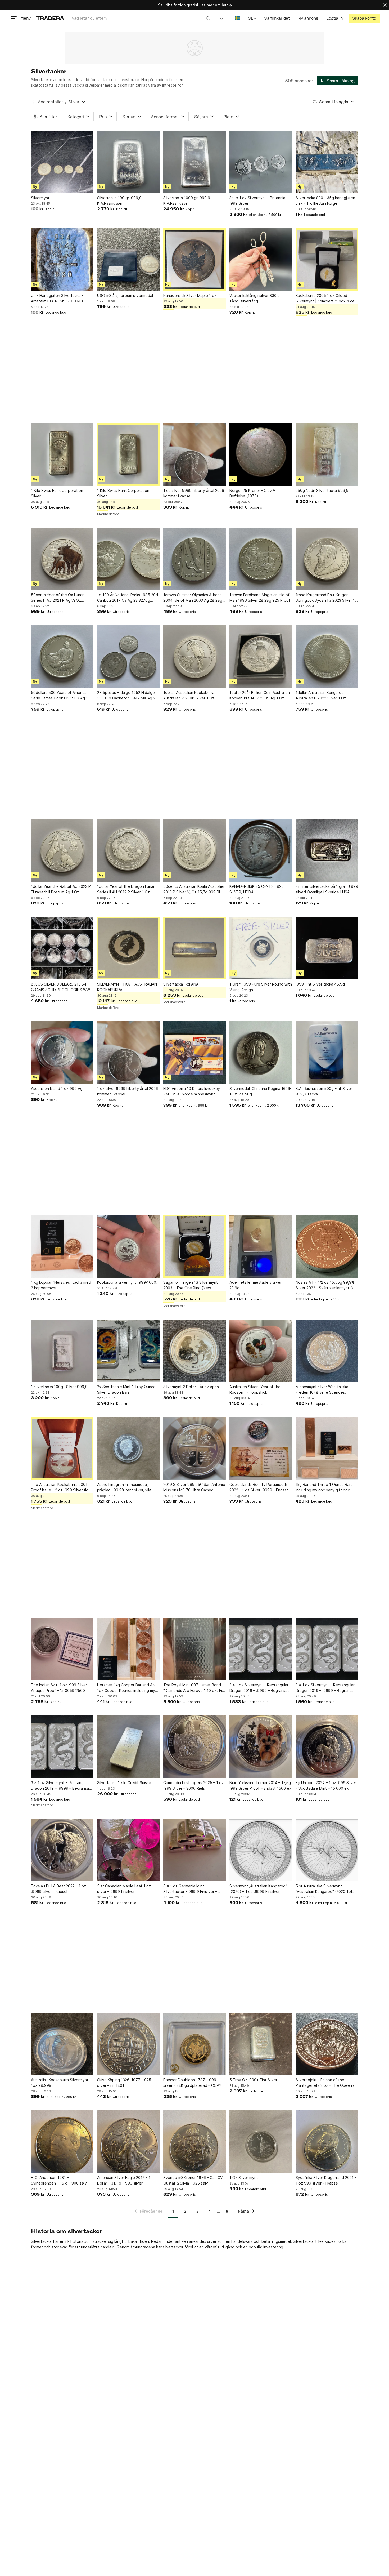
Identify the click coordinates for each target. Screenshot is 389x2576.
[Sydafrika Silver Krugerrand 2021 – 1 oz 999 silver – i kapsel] (327, 2142)
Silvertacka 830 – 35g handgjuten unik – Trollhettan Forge (325, 200)
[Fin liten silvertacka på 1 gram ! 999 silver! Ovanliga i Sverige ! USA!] (327, 850)
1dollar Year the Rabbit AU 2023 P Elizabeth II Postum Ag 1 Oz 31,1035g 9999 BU (61, 889)
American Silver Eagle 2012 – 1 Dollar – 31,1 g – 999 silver (124, 2180)
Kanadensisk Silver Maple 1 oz (190, 295)
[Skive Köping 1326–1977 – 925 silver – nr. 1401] (128, 2044)
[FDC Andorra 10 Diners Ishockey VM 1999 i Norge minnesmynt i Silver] (195, 1053)
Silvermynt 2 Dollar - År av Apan (191, 1387)
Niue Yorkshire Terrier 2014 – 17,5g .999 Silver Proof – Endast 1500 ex (260, 1785)
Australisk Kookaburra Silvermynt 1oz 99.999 (60, 2083)
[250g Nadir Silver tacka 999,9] (327, 454)
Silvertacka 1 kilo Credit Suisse (124, 1783)
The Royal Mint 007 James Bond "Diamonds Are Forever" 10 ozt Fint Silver (195, 1688)
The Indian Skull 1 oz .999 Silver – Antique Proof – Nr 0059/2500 (60, 1688)
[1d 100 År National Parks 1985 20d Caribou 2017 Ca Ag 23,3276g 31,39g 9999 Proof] (128, 559)
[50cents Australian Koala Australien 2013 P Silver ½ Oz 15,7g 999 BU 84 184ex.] (195, 850)
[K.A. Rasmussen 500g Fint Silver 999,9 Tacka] (327, 1053)
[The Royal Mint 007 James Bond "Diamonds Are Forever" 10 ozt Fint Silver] (195, 1649)
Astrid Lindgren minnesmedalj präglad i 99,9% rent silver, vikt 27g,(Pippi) (124, 1487)
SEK (252, 18)
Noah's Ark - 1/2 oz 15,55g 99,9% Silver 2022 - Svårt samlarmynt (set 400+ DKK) (327, 1285)
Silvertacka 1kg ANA (181, 984)
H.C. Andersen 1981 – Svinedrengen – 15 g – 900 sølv (59, 2180)
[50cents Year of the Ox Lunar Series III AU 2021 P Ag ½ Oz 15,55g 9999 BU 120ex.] (62, 559)
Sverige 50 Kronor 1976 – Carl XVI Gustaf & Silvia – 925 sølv (193, 2180)
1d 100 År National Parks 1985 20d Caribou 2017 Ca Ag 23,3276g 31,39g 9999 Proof (128, 598)
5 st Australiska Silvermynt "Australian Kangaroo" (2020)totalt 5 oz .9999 (326, 1889)
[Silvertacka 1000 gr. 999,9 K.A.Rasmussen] (195, 162)
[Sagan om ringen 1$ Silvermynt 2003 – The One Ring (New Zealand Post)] (195, 1246)
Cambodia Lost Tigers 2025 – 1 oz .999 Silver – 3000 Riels (193, 1785)
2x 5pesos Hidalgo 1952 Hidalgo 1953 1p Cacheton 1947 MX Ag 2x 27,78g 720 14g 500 (127, 696)
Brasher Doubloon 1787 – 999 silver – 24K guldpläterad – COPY (192, 2083)
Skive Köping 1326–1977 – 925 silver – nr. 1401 (124, 2083)
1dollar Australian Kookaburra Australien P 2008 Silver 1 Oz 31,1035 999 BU (189, 696)
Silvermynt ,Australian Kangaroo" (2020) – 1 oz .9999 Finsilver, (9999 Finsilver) (258, 1889)
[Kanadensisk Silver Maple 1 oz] (195, 260)
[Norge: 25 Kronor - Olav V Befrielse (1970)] (261, 454)
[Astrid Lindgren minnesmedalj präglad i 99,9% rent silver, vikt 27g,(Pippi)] (128, 1449)
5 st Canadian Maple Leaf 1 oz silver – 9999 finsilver (124, 1889)
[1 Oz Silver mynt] (261, 2142)
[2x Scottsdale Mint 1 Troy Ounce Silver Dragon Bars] (128, 1351)
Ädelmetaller (50, 102)
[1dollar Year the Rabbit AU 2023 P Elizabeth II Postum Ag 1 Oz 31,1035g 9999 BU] (62, 850)
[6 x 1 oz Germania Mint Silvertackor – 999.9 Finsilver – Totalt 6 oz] (195, 1850)
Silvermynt (40, 198)
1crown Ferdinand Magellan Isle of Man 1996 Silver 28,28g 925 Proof (260, 598)
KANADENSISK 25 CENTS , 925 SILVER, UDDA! (257, 889)
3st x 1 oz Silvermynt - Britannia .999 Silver (257, 200)
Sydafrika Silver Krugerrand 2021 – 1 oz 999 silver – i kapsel (326, 2180)
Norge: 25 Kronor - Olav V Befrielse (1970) (252, 493)
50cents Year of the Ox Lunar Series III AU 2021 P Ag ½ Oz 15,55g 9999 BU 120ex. (57, 598)
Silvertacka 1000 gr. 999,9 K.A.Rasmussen (187, 200)
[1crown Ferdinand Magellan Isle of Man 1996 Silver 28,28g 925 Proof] (261, 559)
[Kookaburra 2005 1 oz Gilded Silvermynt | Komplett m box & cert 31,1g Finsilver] (327, 260)
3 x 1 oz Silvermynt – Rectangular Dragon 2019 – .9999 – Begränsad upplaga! (260, 1688)
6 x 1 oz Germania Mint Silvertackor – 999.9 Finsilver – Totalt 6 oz (190, 1889)
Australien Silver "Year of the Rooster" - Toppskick (255, 1389)
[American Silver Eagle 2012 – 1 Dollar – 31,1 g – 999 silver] (128, 2142)
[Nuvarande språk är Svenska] (238, 18)
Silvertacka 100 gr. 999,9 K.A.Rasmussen (119, 200)
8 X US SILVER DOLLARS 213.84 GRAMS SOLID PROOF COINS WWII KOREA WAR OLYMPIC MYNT (61, 987)
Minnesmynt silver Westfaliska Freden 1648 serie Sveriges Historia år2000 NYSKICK (322, 1390)
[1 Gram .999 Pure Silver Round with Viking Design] (261, 948)
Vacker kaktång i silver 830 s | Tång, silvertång (256, 298)
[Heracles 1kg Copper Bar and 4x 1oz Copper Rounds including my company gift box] (128, 1649)
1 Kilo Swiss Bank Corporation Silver (57, 493)
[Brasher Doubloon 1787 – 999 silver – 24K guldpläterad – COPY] (195, 2044)
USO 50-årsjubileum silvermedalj (125, 295)
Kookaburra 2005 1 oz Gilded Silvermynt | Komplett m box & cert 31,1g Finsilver (327, 298)
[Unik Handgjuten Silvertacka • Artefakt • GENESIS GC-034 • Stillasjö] (62, 260)
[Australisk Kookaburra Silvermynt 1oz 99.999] (62, 2044)
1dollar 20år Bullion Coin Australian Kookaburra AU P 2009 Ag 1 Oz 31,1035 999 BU (260, 696)
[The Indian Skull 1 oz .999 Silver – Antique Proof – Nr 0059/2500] (62, 1649)
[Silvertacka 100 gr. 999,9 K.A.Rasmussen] (128, 162)
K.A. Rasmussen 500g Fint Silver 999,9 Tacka (324, 1091)
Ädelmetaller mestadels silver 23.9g (255, 1285)
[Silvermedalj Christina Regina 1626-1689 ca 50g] (261, 1053)
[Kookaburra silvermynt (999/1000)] (128, 1246)
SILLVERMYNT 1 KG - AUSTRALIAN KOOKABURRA (127, 987)
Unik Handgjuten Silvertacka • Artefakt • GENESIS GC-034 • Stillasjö (57, 298)
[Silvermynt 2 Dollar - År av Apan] (195, 1351)
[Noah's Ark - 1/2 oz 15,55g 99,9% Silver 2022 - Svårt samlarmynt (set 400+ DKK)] (327, 1246)
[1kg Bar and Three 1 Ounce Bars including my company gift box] (327, 1449)
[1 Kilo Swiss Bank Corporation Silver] (62, 454)
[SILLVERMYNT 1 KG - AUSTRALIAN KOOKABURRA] (128, 948)
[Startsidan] (50, 18)
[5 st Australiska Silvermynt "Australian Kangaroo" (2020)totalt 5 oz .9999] (327, 1850)
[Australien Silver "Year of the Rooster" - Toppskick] (261, 1351)
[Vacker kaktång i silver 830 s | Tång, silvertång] (261, 260)
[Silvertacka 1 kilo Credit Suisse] (128, 1747)
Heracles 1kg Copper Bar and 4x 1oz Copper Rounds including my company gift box (126, 1688)
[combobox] (141, 18)
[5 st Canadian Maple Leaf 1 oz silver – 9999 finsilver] (128, 1850)
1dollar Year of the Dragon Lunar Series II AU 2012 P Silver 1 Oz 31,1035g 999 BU (126, 889)
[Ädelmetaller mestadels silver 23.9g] (261, 1246)
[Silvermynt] (62, 162)
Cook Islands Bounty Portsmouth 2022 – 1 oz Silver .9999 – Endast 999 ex (259, 1487)
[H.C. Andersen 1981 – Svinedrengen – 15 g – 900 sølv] (62, 2142)
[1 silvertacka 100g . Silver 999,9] (62, 1351)
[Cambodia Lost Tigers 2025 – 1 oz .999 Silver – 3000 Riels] (195, 1747)
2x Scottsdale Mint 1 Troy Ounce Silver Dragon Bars (126, 1389)
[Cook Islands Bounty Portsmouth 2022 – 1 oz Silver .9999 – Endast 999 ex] (261, 1449)
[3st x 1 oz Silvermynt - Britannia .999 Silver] (261, 162)
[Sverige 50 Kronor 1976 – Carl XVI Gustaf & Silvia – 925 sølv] (195, 2142)
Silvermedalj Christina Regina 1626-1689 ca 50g (261, 1091)
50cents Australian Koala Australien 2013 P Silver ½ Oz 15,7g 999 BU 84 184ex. (194, 889)
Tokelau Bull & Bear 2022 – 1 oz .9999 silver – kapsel (58, 1889)
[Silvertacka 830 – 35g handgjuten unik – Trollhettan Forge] (327, 162)
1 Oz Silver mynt (244, 2178)
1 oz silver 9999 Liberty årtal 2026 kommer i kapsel (194, 493)
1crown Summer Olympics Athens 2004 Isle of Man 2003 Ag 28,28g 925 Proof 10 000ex (193, 598)
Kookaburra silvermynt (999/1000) (127, 1282)
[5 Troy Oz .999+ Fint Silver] (261, 2044)
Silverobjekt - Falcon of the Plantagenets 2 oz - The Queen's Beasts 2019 (325, 2083)
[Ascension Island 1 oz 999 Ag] (62, 1053)
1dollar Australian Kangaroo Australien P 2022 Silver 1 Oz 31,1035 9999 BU (321, 696)
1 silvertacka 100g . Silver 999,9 (59, 1387)
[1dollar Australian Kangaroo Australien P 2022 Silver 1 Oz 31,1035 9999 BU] (327, 657)
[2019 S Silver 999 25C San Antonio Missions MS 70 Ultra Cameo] (195, 1449)
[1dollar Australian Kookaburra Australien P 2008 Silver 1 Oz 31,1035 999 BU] (195, 657)
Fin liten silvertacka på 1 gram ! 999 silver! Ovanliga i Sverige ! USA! (327, 889)
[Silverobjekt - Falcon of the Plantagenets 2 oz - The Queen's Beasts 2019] (327, 2044)
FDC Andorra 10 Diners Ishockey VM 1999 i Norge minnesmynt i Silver (192, 1091)
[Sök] (208, 18)
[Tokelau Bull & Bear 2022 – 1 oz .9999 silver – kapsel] (62, 1850)
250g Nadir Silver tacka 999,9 (322, 490)
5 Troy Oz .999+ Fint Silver (253, 2080)
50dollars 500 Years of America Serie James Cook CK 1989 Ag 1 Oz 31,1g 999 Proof (59, 696)
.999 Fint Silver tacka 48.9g (320, 984)
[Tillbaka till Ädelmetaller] (33, 102)
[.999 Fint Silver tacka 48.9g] (327, 948)
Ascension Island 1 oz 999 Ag (57, 1088)
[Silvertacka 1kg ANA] (195, 948)
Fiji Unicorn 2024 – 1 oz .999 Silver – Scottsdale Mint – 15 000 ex (326, 1785)
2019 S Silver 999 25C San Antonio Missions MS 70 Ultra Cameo (194, 1487)
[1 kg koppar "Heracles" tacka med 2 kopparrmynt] (62, 1246)
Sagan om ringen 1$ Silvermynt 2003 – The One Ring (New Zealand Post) (191, 1285)
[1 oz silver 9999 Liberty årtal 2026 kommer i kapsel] (195, 454)
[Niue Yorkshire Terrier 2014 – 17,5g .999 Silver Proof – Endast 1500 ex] (261, 1747)
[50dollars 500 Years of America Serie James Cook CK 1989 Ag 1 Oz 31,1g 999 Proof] (62, 657)
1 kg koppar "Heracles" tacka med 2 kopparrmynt (61, 1285)
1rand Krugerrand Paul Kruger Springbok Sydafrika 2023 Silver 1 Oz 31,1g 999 (325, 598)
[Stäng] (385, 5)
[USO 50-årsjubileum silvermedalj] (128, 260)
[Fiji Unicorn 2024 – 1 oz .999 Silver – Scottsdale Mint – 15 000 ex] (327, 1747)
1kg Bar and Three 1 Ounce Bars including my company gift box (324, 1487)
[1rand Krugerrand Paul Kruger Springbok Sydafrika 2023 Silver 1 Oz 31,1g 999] (327, 559)
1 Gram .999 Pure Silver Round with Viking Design (261, 987)
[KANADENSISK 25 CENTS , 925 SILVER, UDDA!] (261, 850)
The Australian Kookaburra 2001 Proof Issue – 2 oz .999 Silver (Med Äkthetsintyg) (62, 1487)
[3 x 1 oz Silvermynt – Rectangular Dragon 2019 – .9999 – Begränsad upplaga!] (261, 1649)
